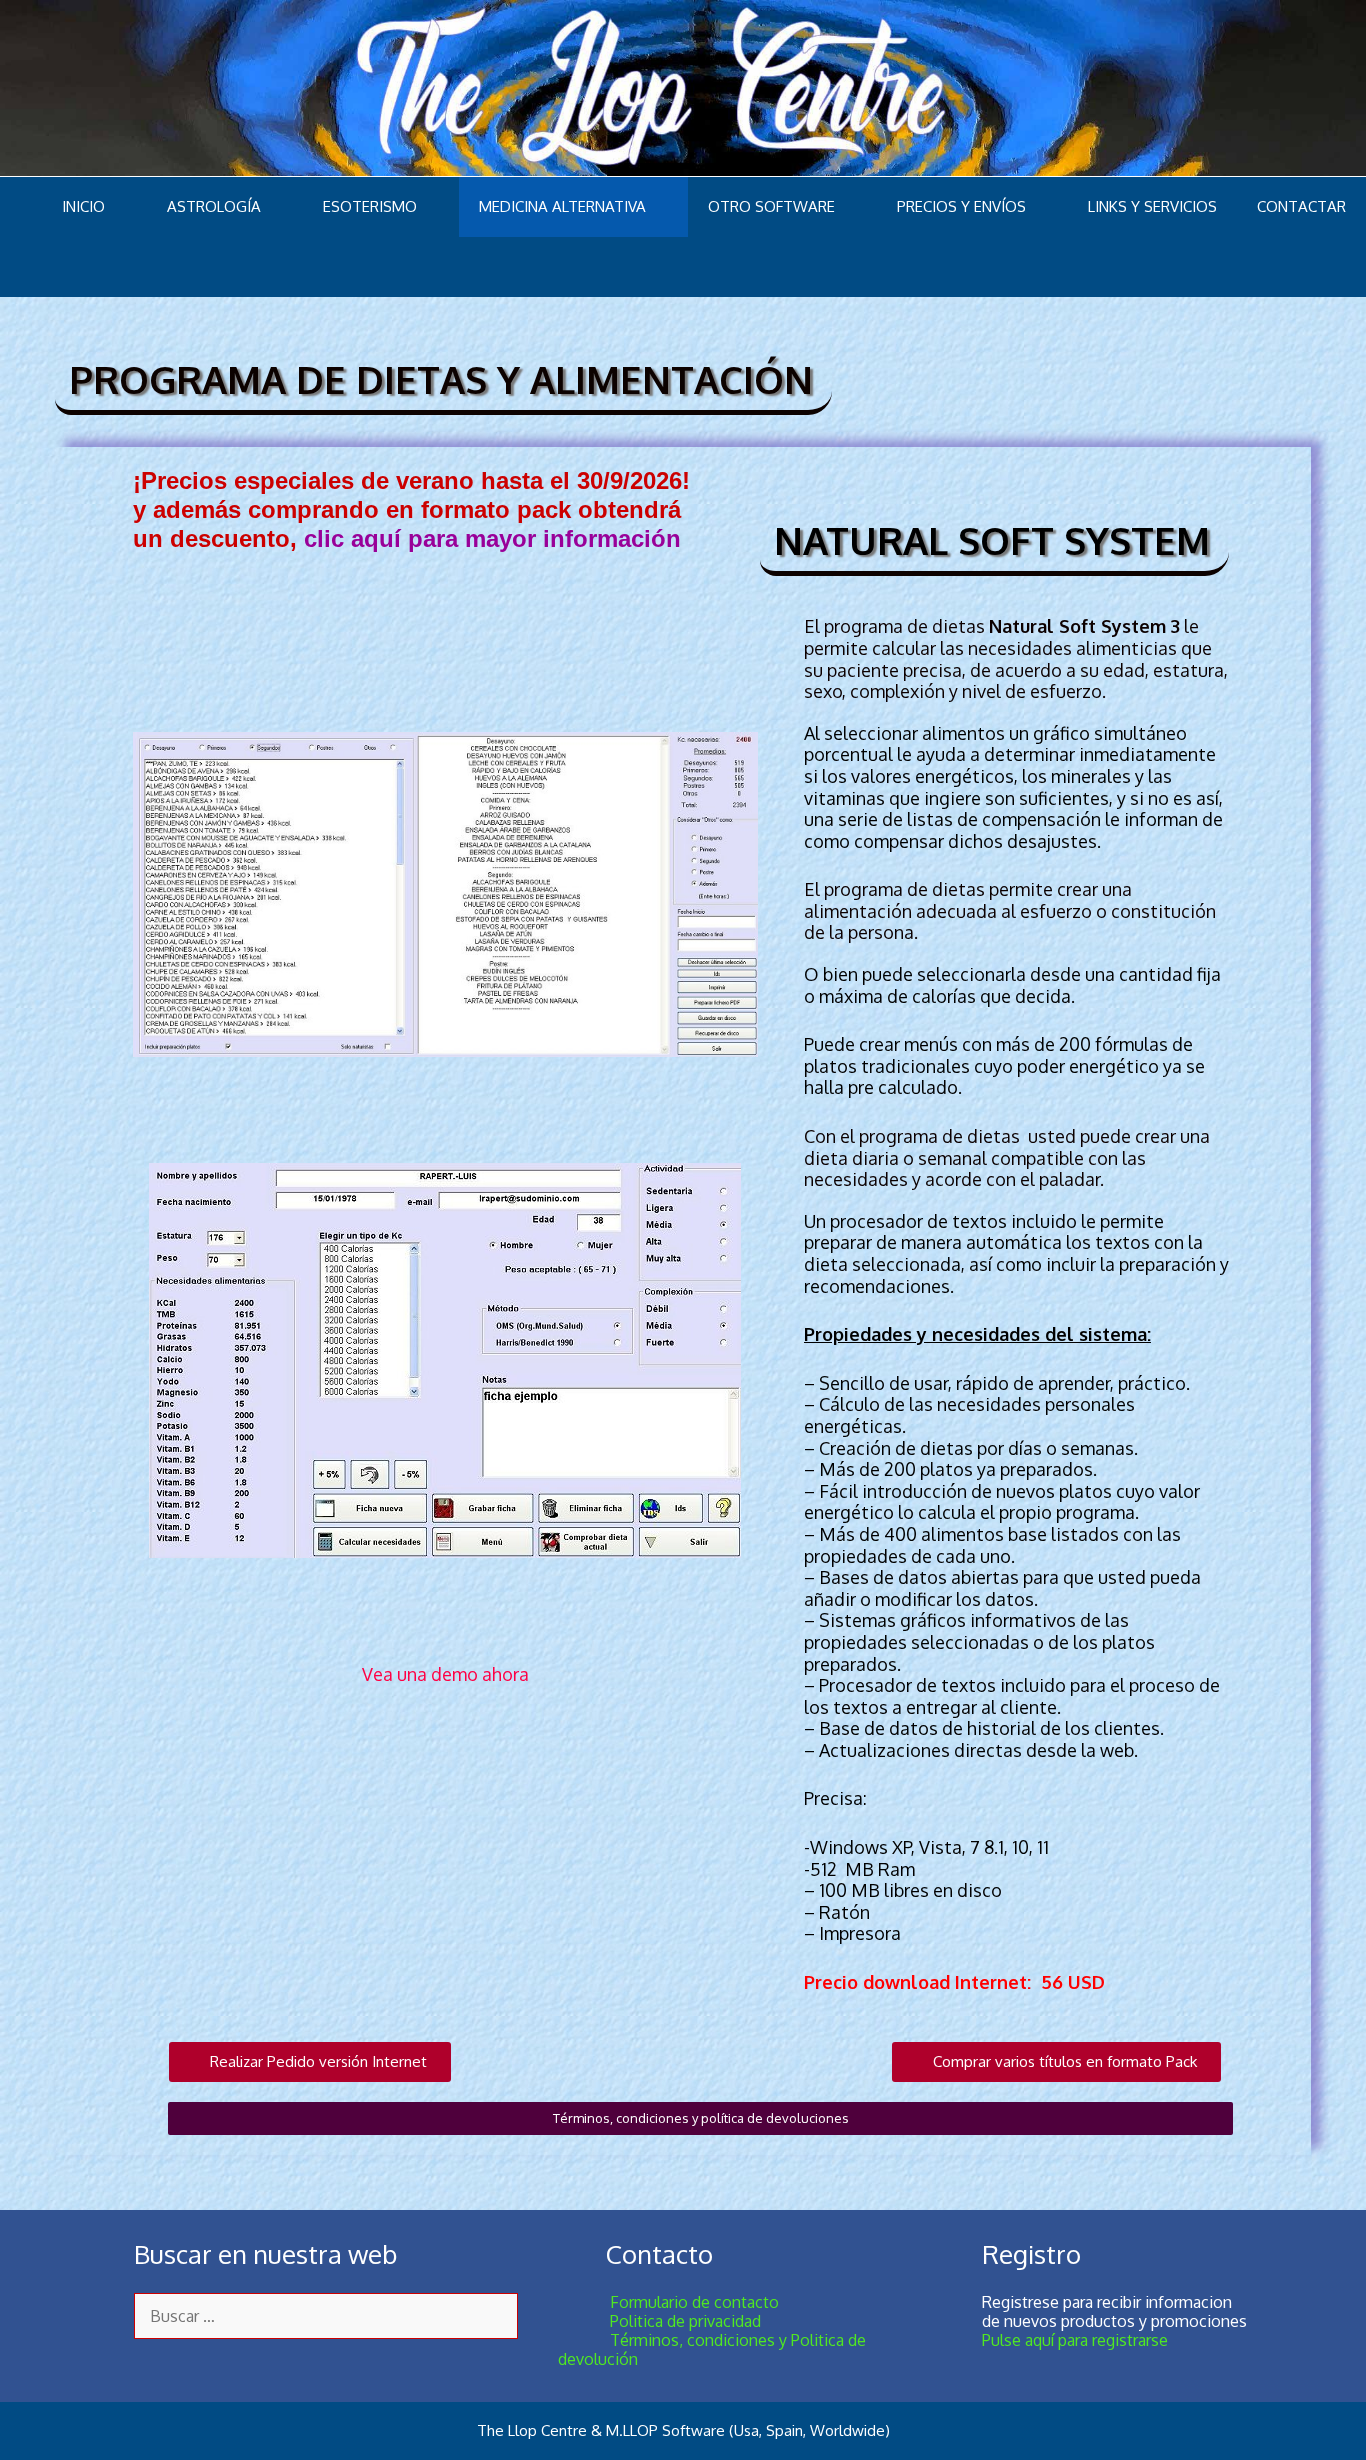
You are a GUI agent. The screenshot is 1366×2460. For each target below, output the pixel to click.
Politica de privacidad (659, 2321)
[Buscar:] (326, 2316)
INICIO (83, 206)
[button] (310, 2062)
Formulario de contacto (668, 2302)
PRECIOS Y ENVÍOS (961, 206)
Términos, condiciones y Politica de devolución (712, 2349)
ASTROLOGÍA (214, 206)
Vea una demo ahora (445, 1674)
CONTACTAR (1301, 206)
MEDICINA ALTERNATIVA (562, 206)
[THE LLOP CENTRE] (683, 86)
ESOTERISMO (370, 206)
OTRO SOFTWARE (771, 206)
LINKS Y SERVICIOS (1152, 206)
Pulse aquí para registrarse (1075, 2340)
